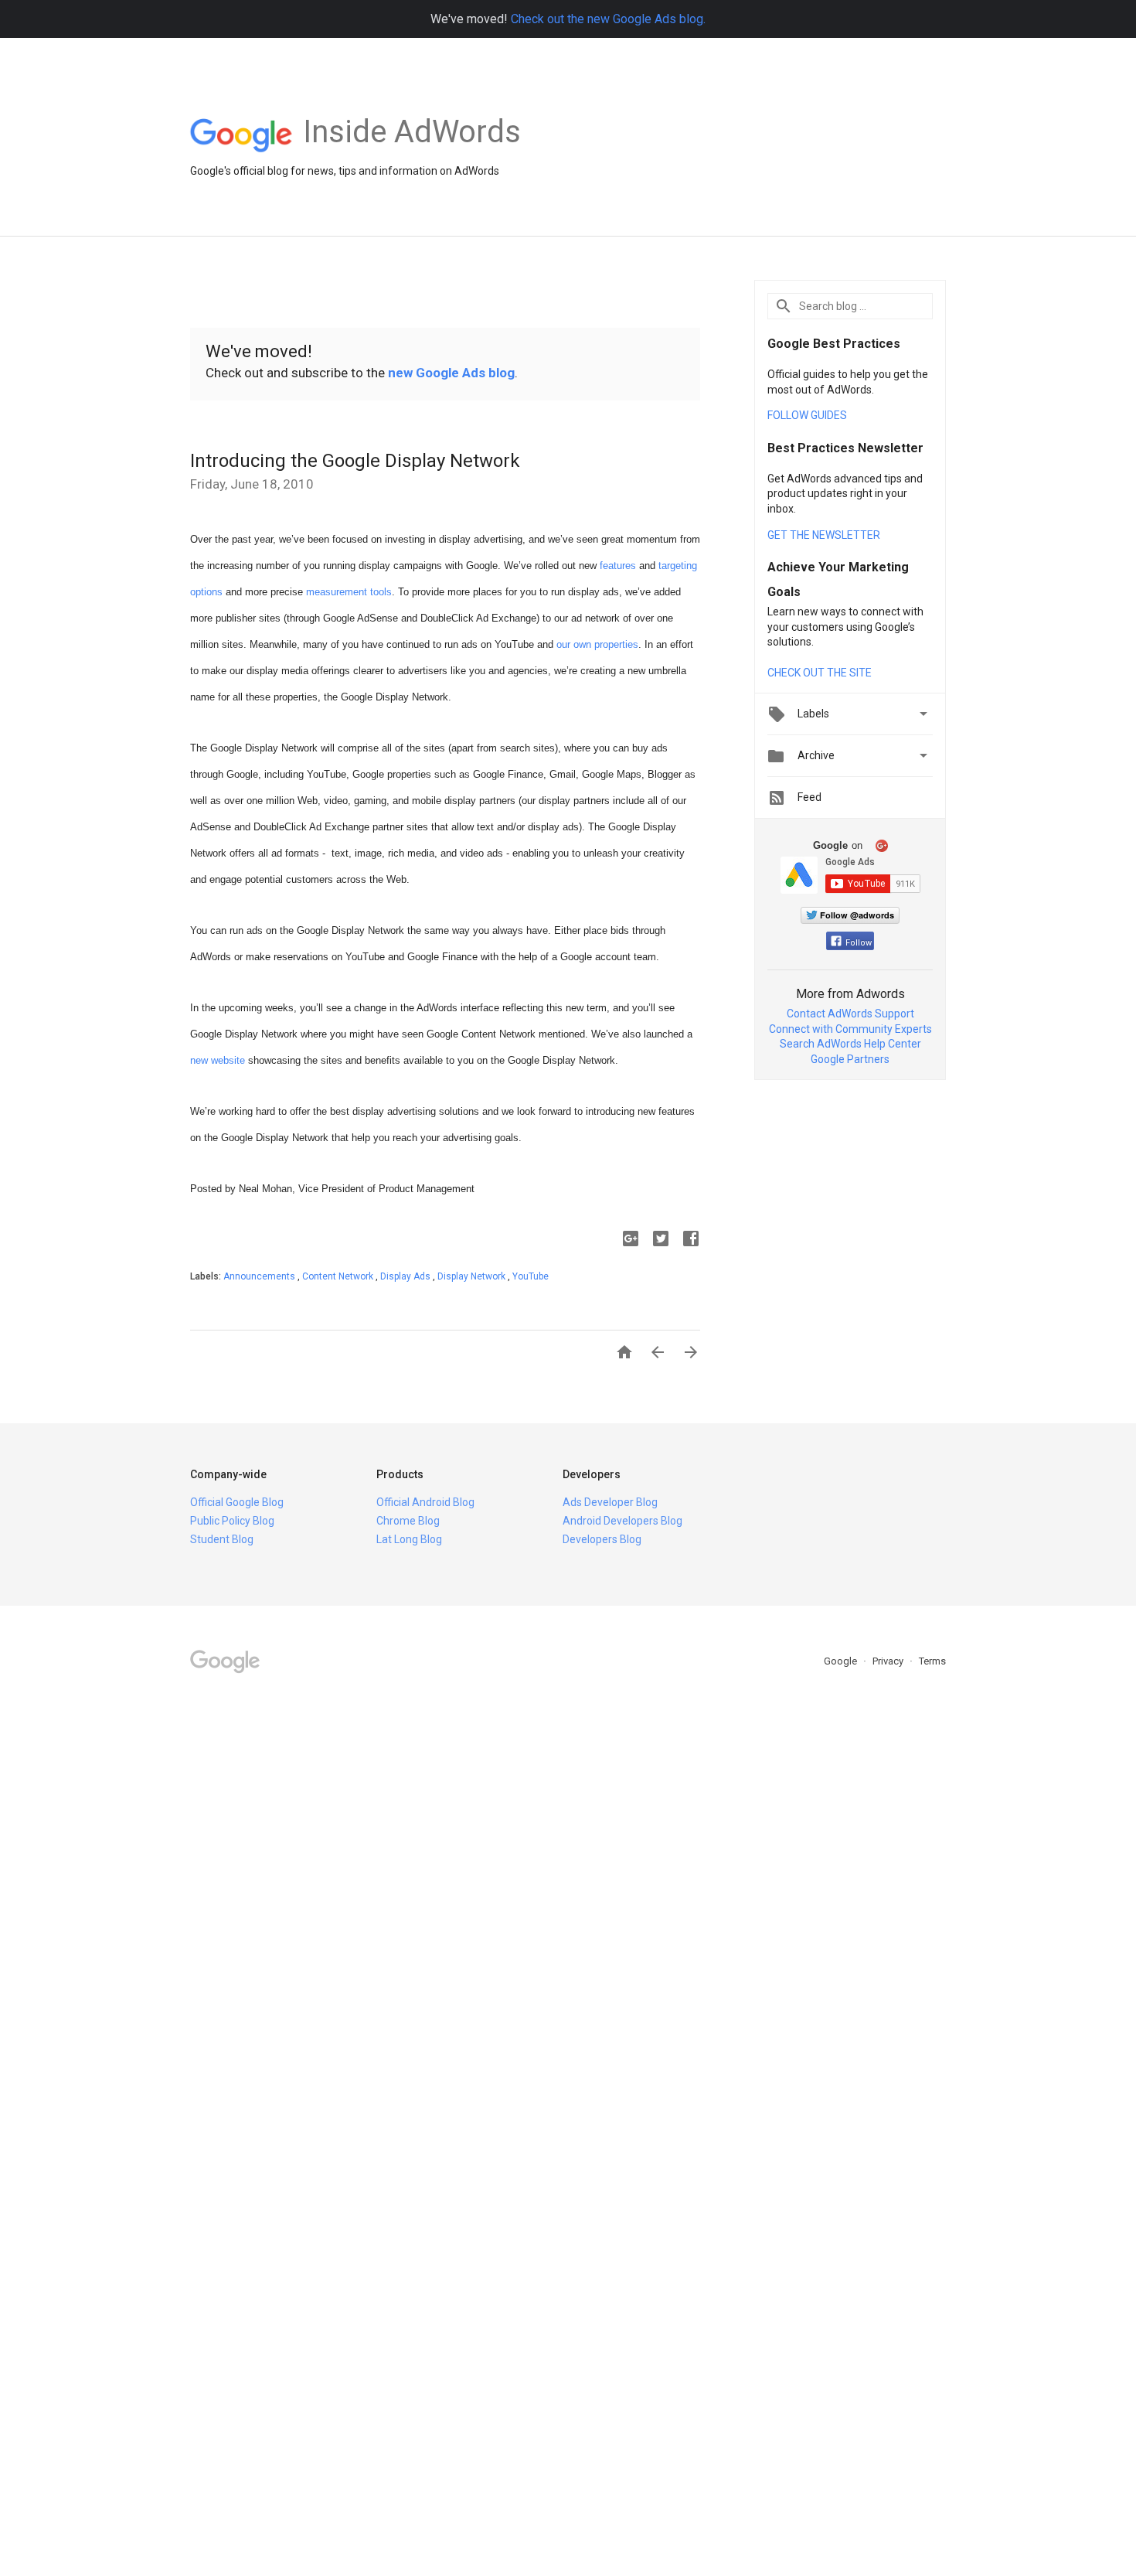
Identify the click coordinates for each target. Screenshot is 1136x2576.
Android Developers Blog (622, 1521)
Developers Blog (602, 1539)
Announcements (260, 1276)
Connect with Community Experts (850, 1029)
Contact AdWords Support (850, 1014)
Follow (859, 943)
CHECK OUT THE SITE (820, 673)
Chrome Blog (408, 1521)
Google (842, 1661)
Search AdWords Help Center (850, 1044)
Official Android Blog (425, 1502)
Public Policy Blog (232, 1521)
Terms (932, 1661)
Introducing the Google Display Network (355, 461)
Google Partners (850, 1059)
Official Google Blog (237, 1502)
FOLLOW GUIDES (807, 415)
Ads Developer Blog (610, 1502)
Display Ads (406, 1276)
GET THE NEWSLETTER (824, 535)
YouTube (531, 1276)
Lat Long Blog (409, 1539)
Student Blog (222, 1539)
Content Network (339, 1276)
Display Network (473, 1276)
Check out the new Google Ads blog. (608, 19)
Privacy (889, 1661)
